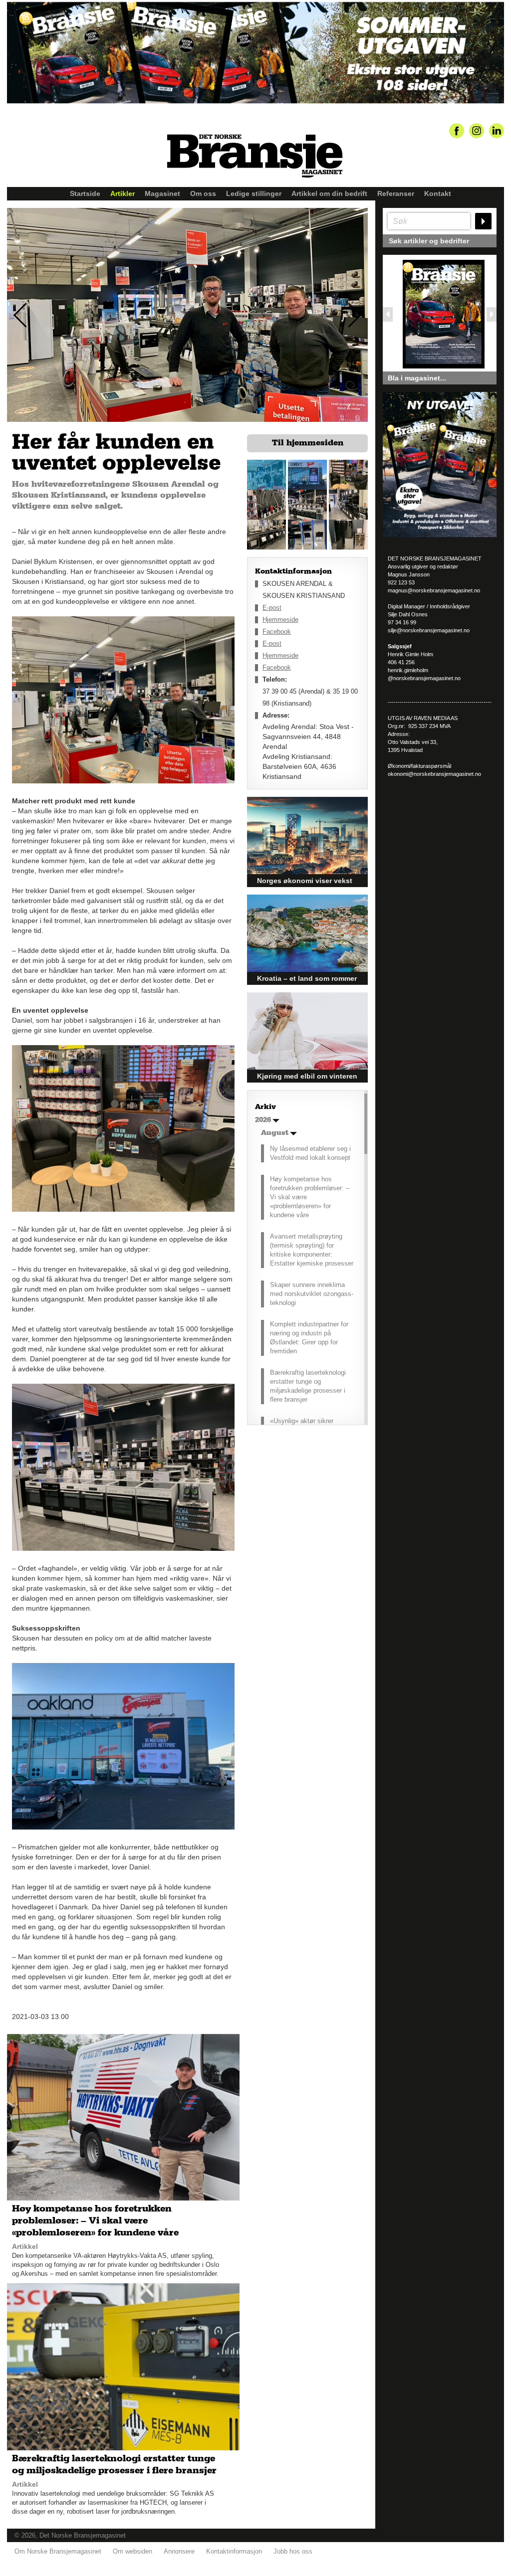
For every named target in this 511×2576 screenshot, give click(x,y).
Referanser (396, 193)
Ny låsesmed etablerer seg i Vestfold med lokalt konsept (310, 1153)
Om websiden (132, 2551)
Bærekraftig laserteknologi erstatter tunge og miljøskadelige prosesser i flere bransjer (308, 1386)
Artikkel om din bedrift (329, 193)
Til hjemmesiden (308, 443)
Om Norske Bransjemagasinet (58, 2551)
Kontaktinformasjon (234, 2551)
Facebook (277, 632)
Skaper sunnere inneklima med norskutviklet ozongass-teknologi (312, 1294)
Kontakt (438, 193)
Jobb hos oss (293, 2551)
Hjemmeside (280, 620)
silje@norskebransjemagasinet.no (429, 630)
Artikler (123, 193)
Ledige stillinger (254, 193)
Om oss (203, 193)
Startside (85, 193)
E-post (272, 608)
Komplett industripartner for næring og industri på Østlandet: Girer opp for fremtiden (309, 1338)
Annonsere (179, 2551)
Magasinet (162, 193)
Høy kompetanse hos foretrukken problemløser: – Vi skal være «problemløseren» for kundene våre (310, 1197)
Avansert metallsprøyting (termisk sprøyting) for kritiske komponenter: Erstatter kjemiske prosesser (312, 1250)
